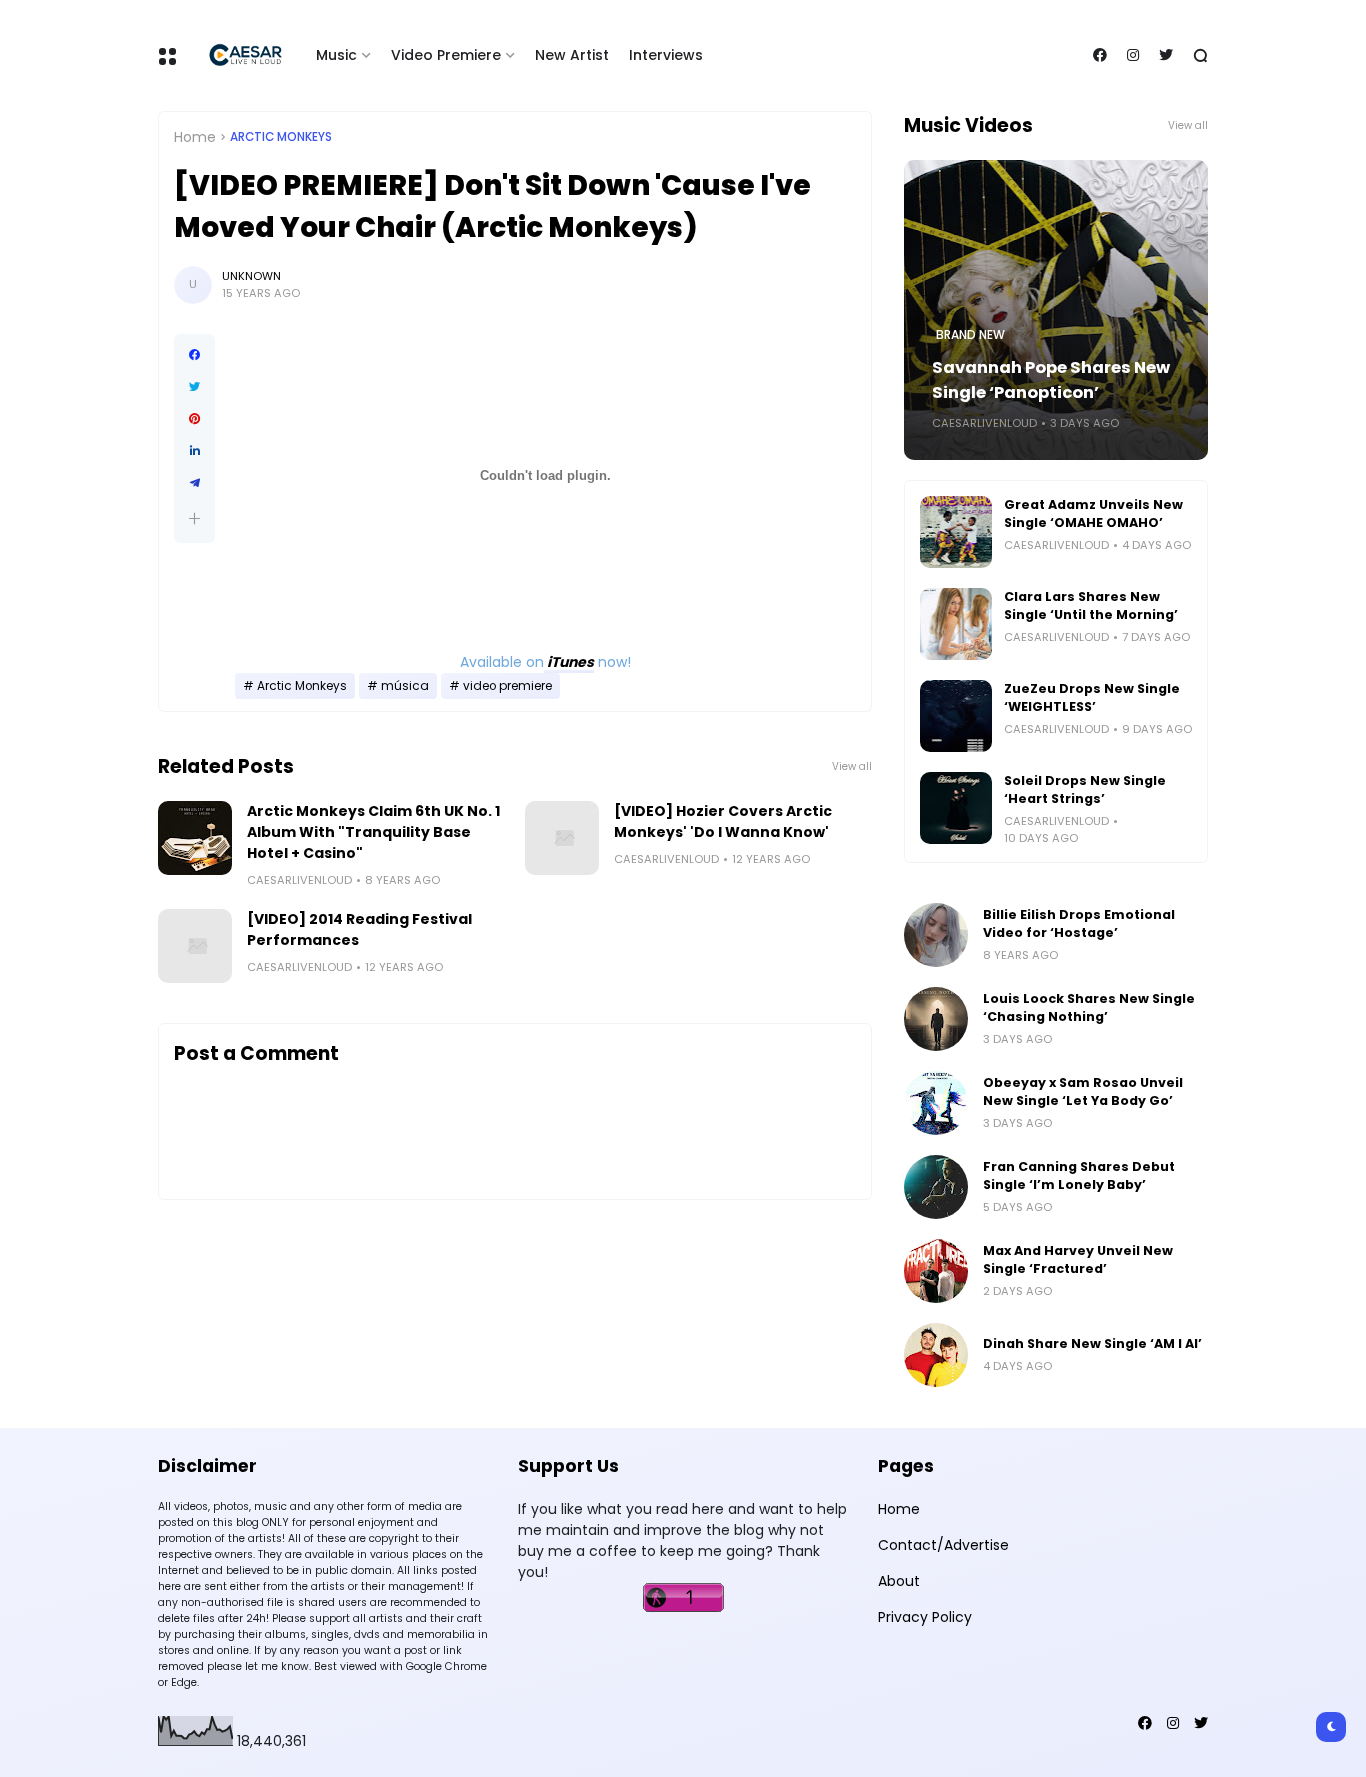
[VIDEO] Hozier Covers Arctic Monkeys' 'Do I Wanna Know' (723, 821)
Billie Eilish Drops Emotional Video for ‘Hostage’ (1079, 923)
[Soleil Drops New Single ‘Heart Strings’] (956, 808)
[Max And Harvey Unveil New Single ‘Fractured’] (936, 1271)
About (899, 1581)
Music (336, 55)
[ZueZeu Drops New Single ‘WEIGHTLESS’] (956, 716)
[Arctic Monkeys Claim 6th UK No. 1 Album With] (195, 838)
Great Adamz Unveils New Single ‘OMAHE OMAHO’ (1093, 513)
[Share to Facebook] (194, 355)
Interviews (666, 55)
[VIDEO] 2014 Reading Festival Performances (359, 929)
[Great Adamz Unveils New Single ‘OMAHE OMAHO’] (956, 532)
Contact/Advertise (943, 1545)
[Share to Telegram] (194, 483)
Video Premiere (446, 55)
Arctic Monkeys (281, 137)
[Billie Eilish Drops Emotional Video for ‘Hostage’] (936, 935)
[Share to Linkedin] (194, 451)
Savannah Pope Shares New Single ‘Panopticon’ (1051, 380)
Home (195, 137)
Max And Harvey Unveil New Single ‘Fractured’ (1078, 1259)
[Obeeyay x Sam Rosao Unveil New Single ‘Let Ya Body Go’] (936, 1103)
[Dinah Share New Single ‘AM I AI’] (936, 1355)
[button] (194, 518)
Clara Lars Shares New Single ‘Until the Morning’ (1091, 605)
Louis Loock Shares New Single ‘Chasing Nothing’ (1089, 1007)
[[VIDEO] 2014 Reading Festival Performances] (195, 946)
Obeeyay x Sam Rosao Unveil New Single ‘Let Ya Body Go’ (1083, 1091)
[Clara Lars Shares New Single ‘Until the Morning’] (956, 624)
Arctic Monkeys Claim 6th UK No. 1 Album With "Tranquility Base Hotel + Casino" (373, 832)
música (405, 686)
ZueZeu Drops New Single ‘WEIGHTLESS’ (1092, 697)
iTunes (569, 662)
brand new (970, 335)
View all (852, 766)
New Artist (572, 55)
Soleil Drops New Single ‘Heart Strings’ (1085, 789)
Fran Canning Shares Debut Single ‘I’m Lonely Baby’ (1079, 1175)
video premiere (507, 686)
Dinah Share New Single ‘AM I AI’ (1092, 1343)
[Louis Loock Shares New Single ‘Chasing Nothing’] (936, 1019)
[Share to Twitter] (194, 387)
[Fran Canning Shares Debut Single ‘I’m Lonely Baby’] (936, 1187)
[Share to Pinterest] (194, 419)
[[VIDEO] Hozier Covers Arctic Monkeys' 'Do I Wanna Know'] (562, 838)
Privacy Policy (925, 1617)
